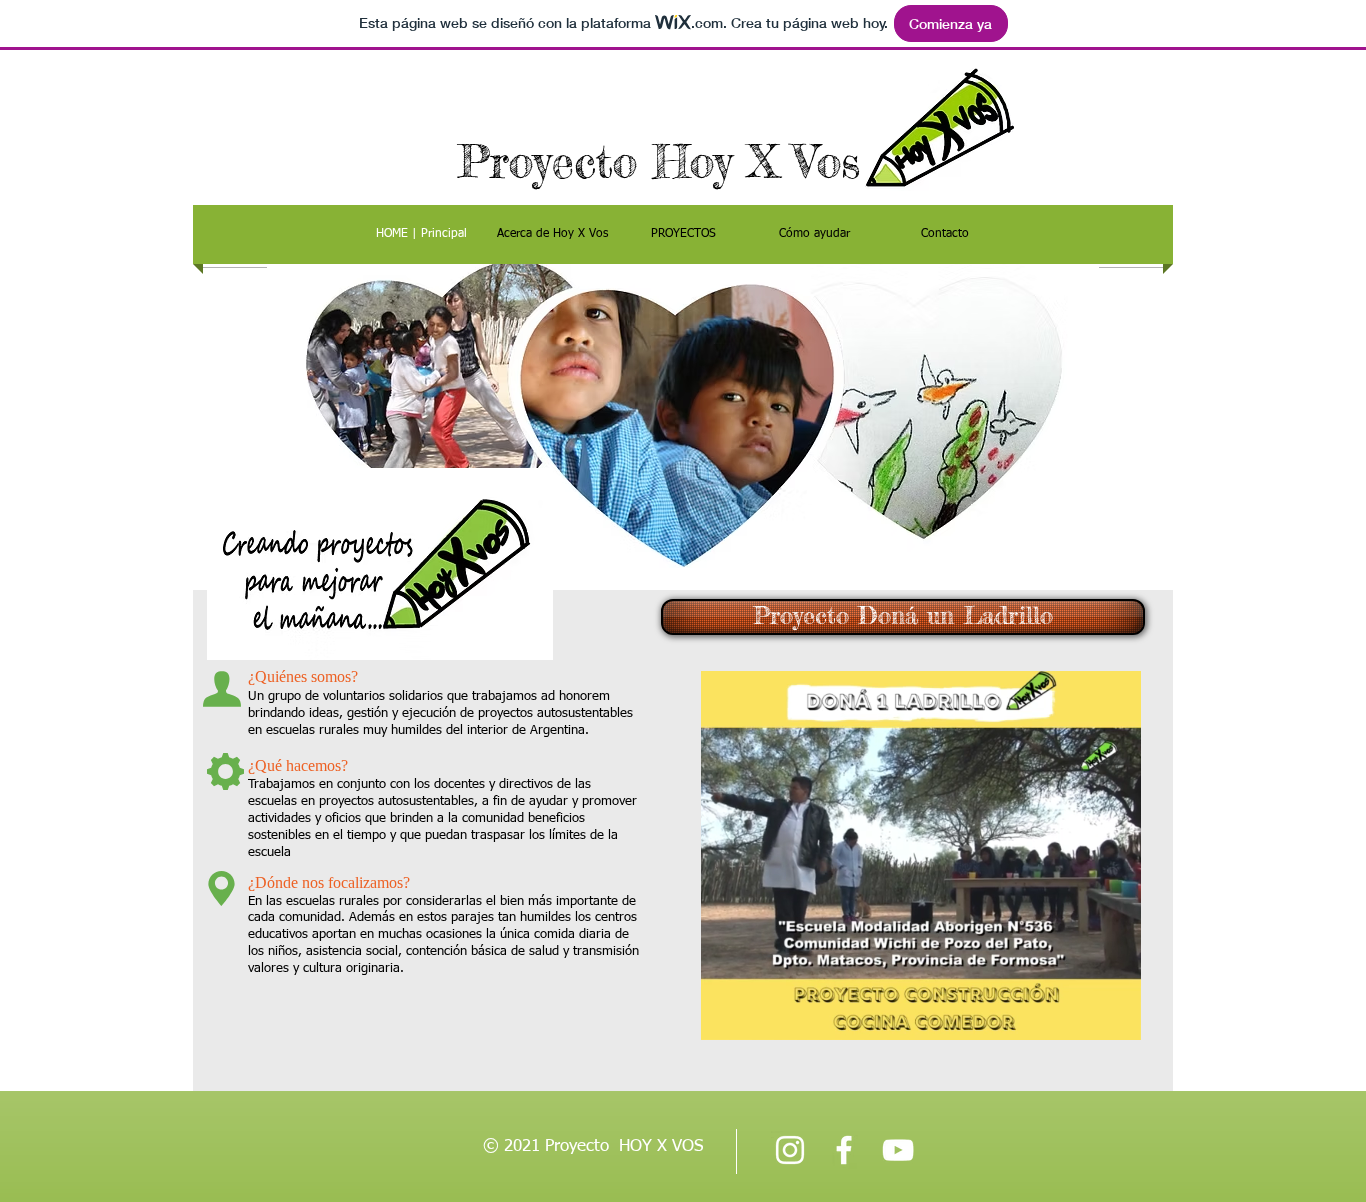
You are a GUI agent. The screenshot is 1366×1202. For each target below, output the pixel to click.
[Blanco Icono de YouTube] (898, 1150)
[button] (1115, 1018)
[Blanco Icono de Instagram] (790, 1150)
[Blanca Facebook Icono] (844, 1150)
